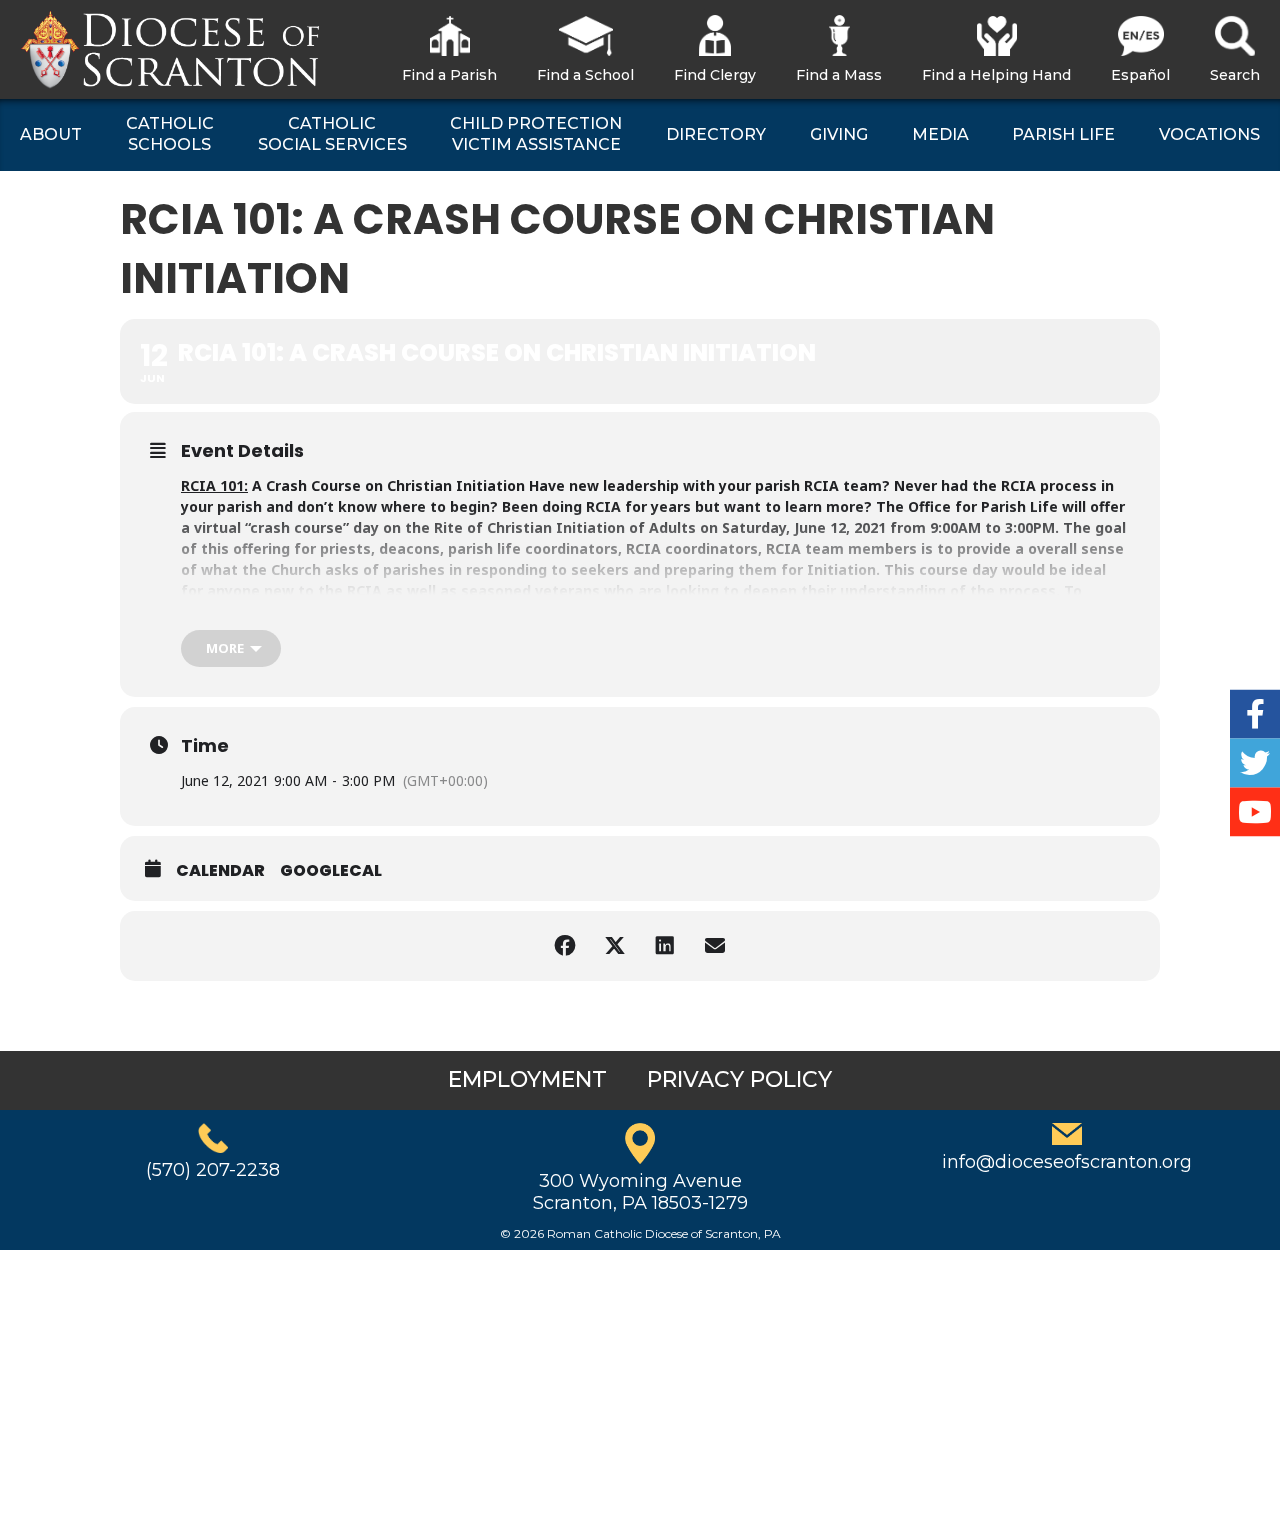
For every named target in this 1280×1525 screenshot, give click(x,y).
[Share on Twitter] (615, 946)
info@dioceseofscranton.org (1067, 1162)
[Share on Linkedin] (665, 946)
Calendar (220, 871)
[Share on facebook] (565, 946)
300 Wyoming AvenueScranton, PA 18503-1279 (640, 1192)
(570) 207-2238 (213, 1170)
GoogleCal (331, 871)
